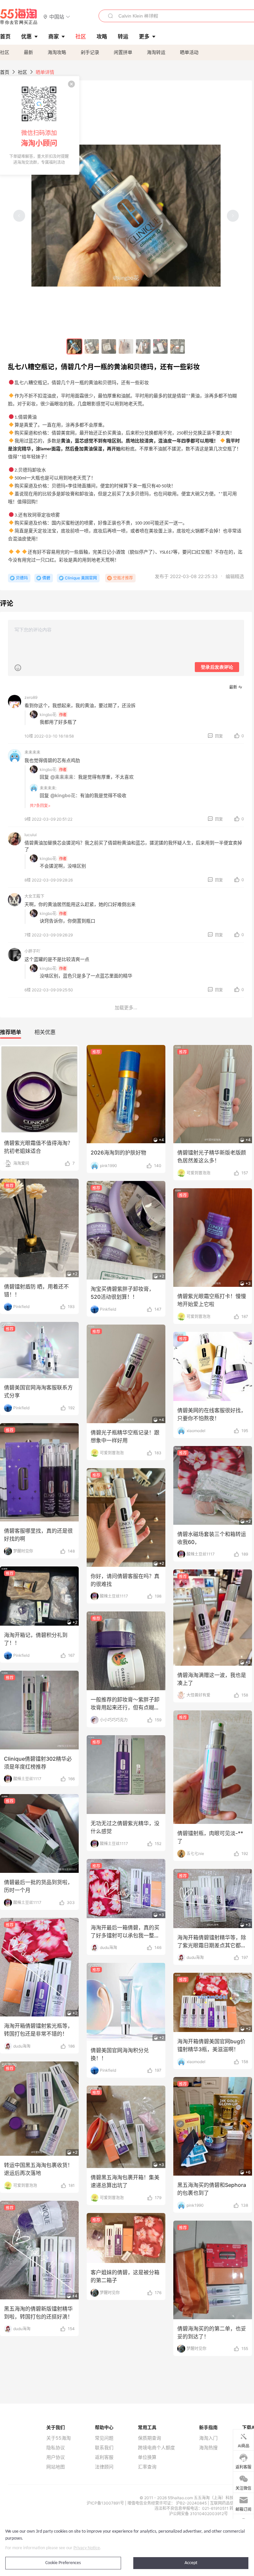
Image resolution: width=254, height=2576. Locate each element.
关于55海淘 (59, 2438)
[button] (57, 16)
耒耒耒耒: (48, 788)
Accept (191, 2563)
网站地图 (56, 2467)
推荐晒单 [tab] (11, 1032)
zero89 (31, 697)
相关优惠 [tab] (45, 1032)
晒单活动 (189, 52)
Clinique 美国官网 (81, 578)
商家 (54, 36)
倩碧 (46, 578)
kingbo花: (48, 715)
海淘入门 (208, 2438)
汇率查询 (147, 2467)
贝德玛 (22, 578)
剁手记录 (90, 52)
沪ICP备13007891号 (106, 2503)
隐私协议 (56, 2448)
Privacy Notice (87, 2548)
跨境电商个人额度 (156, 2448)
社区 (5, 52)
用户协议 (56, 2457)
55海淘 (19, 17)
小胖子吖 (32, 951)
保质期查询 (149, 2438)
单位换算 (147, 2457)
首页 (5, 72)
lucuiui (31, 835)
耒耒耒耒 (32, 752)
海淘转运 (156, 52)
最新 (28, 52)
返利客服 (104, 2457)
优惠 (26, 36)
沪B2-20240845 (192, 2503)
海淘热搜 (208, 2448)
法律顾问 (104, 2467)
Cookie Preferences (63, 2563)
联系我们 (104, 2448)
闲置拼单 (123, 52)
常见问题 (104, 2438)
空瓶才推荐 (123, 578)
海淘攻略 (57, 52)
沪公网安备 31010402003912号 (198, 2514)
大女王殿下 (34, 896)
